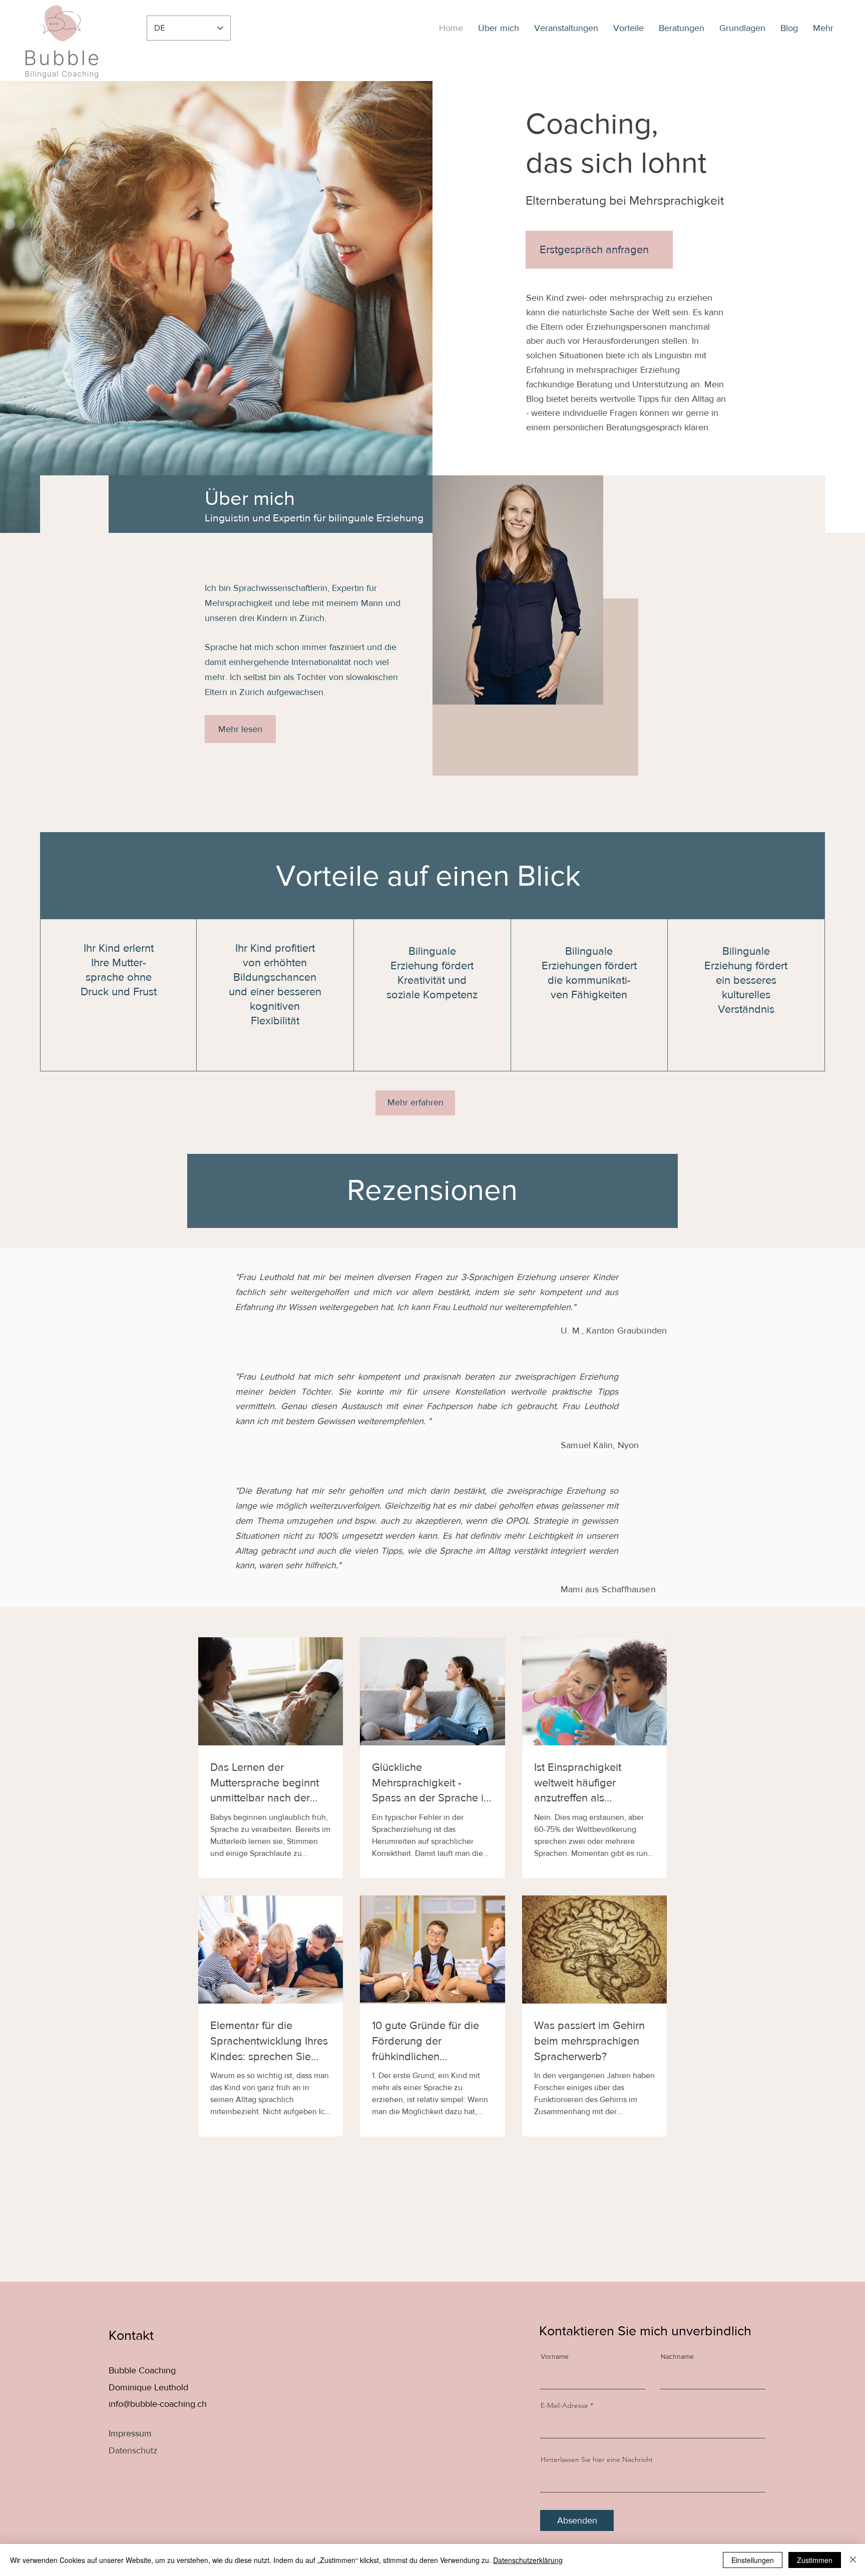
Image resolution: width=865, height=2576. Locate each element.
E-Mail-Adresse (564, 2405)
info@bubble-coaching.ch (158, 2404)
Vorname (555, 2356)
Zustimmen (815, 2560)
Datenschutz (133, 2450)
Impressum (130, 2433)
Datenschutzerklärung (528, 2560)
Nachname (677, 2356)
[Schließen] (853, 2560)
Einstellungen (753, 2560)
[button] (823, 28)
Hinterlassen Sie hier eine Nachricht (597, 2459)
